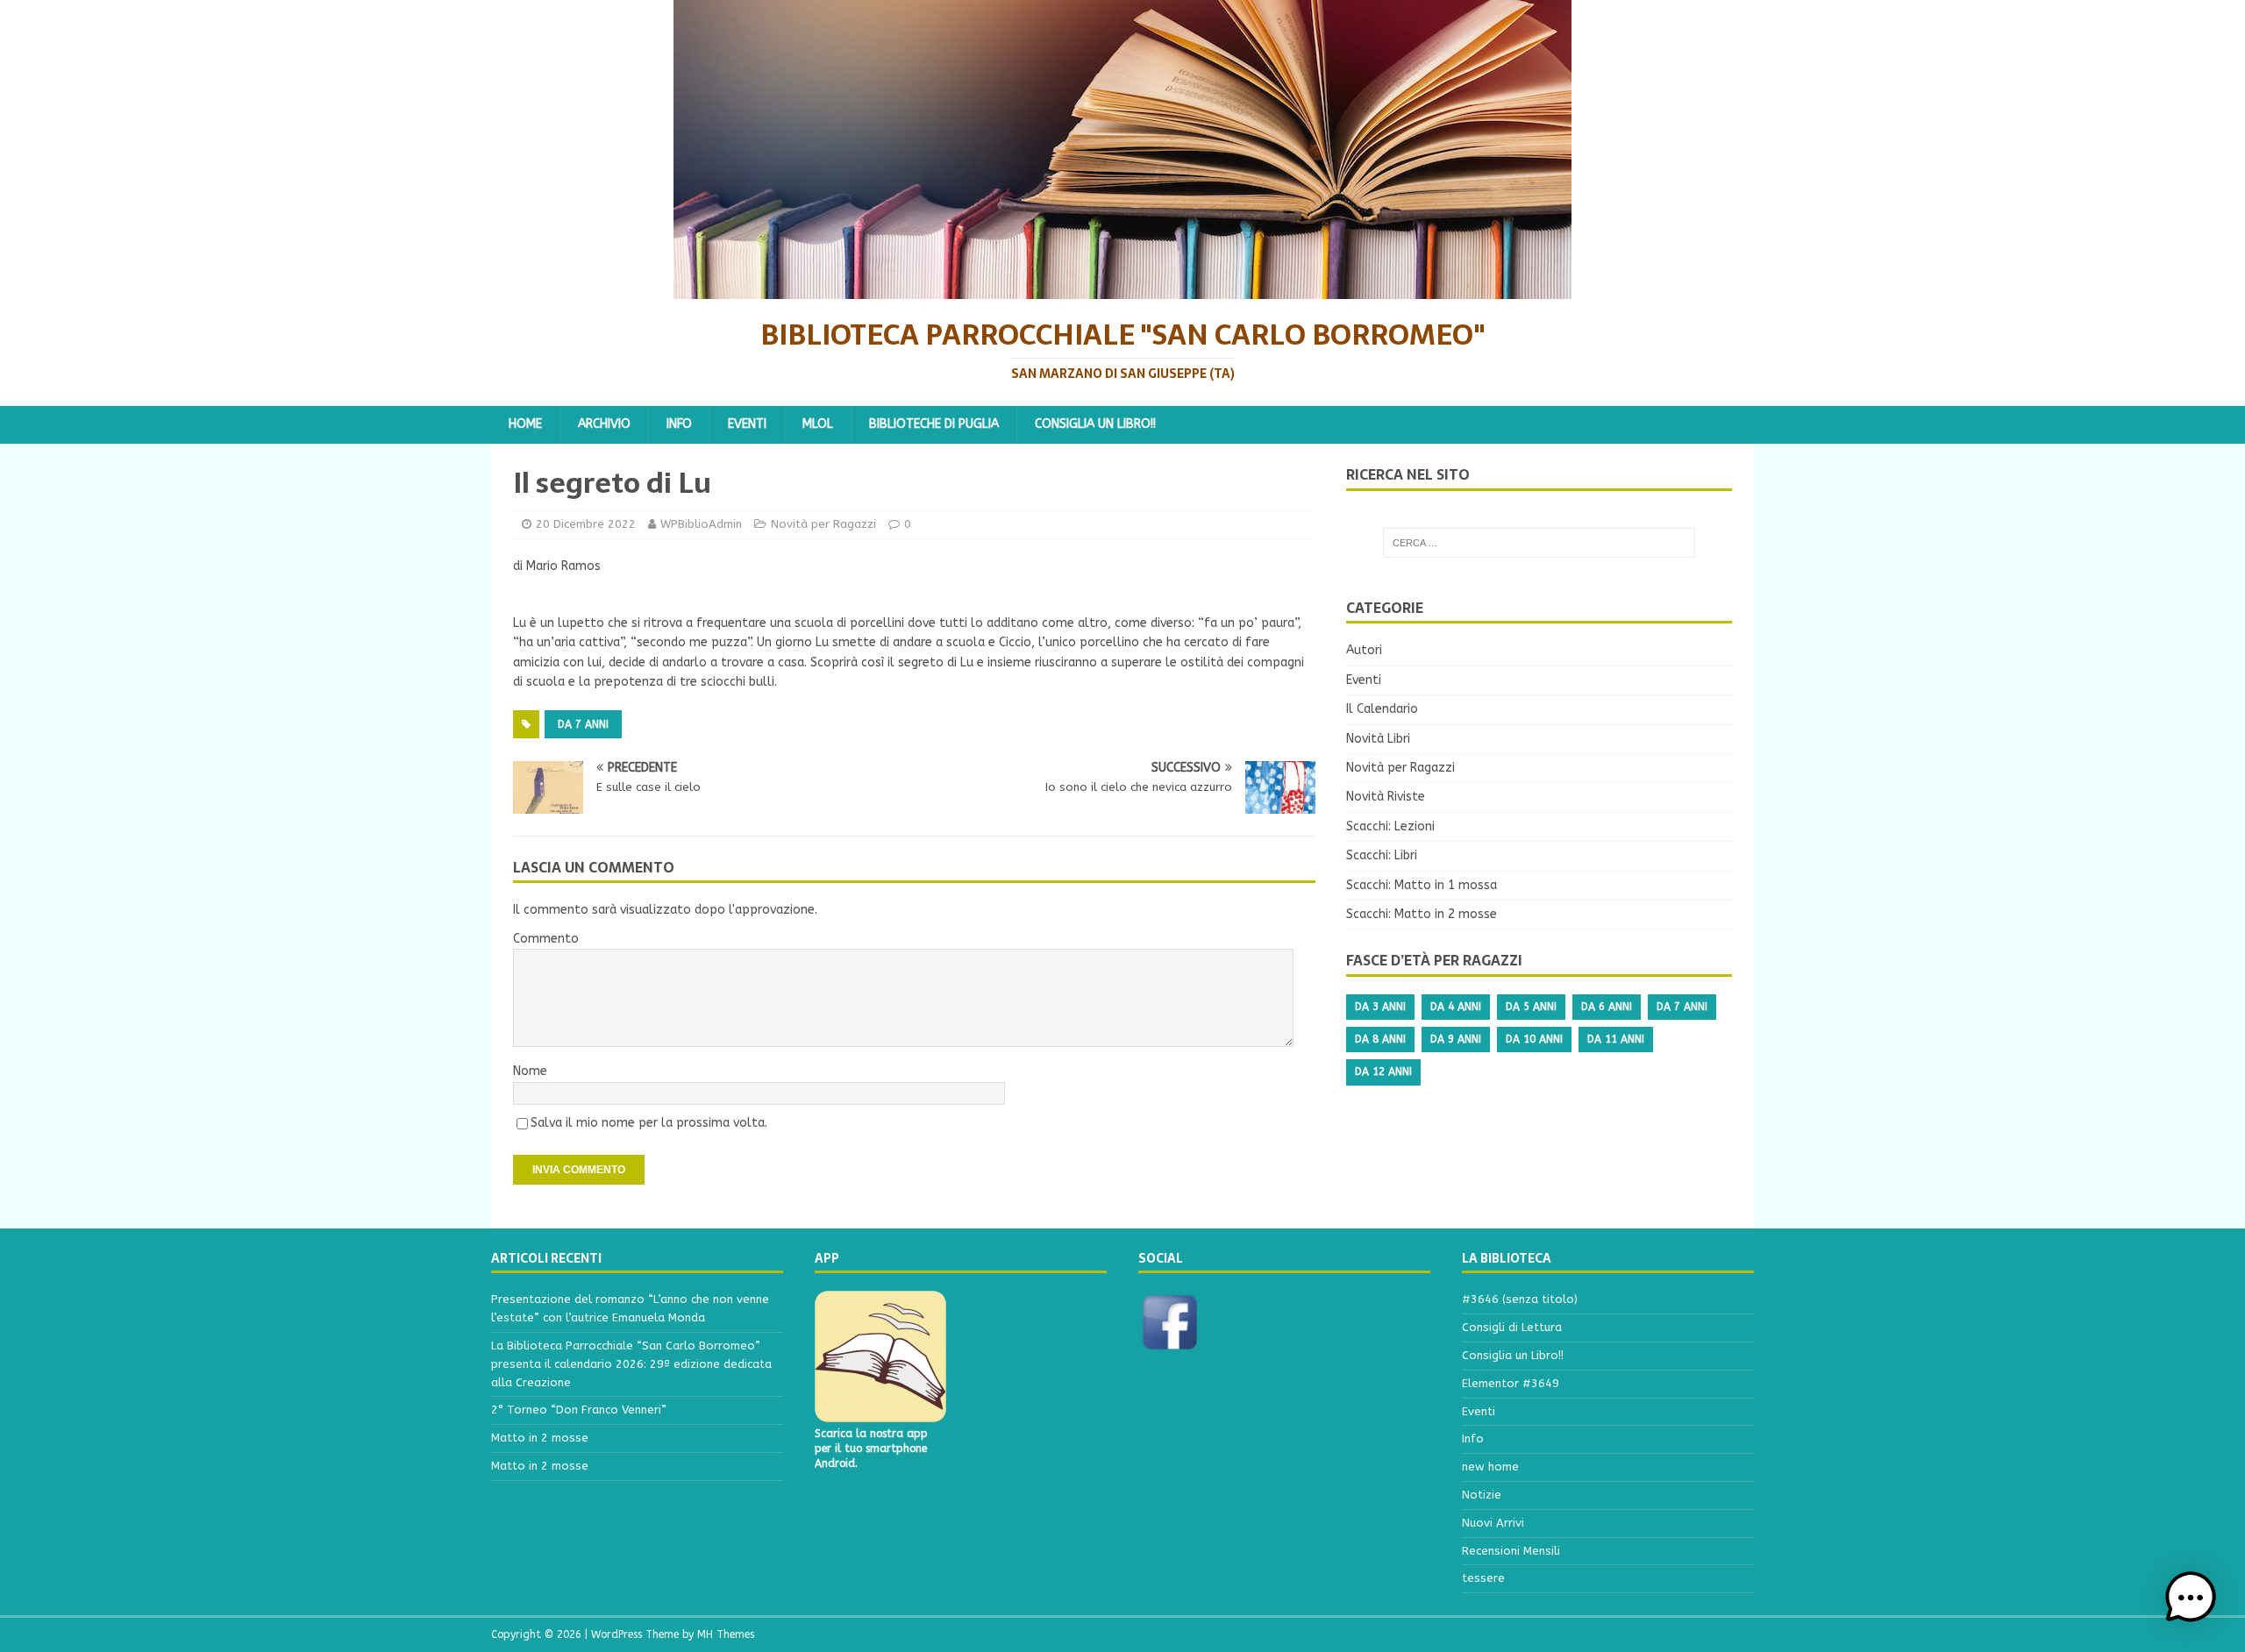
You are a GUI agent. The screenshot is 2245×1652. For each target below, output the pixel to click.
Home (525, 424)
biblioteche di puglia (934, 424)
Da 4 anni (1456, 1007)
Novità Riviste (1386, 797)
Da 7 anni (583, 724)
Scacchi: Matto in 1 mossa (1422, 885)
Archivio (604, 424)
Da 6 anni (1607, 1007)
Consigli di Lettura (1512, 1327)
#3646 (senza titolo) (1520, 1299)
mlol (818, 424)
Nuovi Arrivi (1493, 1523)
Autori (1364, 650)
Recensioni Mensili (1511, 1551)
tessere (1483, 1578)
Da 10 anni (1534, 1039)
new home (1490, 1467)
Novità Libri (1378, 739)
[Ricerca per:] (1539, 543)
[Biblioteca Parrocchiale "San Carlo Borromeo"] (1122, 289)
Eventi (747, 424)
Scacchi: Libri (1382, 855)
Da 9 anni (1456, 1039)
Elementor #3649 (1511, 1383)
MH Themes (726, 1634)
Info (679, 424)
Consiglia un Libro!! (1095, 424)
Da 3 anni (1380, 1007)
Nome (530, 1071)
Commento (546, 939)
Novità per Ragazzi (823, 524)
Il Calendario (1382, 709)
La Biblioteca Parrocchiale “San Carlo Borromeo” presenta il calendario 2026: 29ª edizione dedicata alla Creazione (631, 1364)
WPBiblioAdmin (701, 524)
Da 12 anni (1383, 1072)
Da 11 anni (1616, 1039)
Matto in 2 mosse (540, 1438)
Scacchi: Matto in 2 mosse (1422, 914)
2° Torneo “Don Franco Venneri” (579, 1410)
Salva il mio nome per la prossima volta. (649, 1123)
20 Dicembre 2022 (586, 524)
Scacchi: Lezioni (1390, 826)
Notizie (1482, 1495)
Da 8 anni (1380, 1039)
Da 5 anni (1531, 1007)
